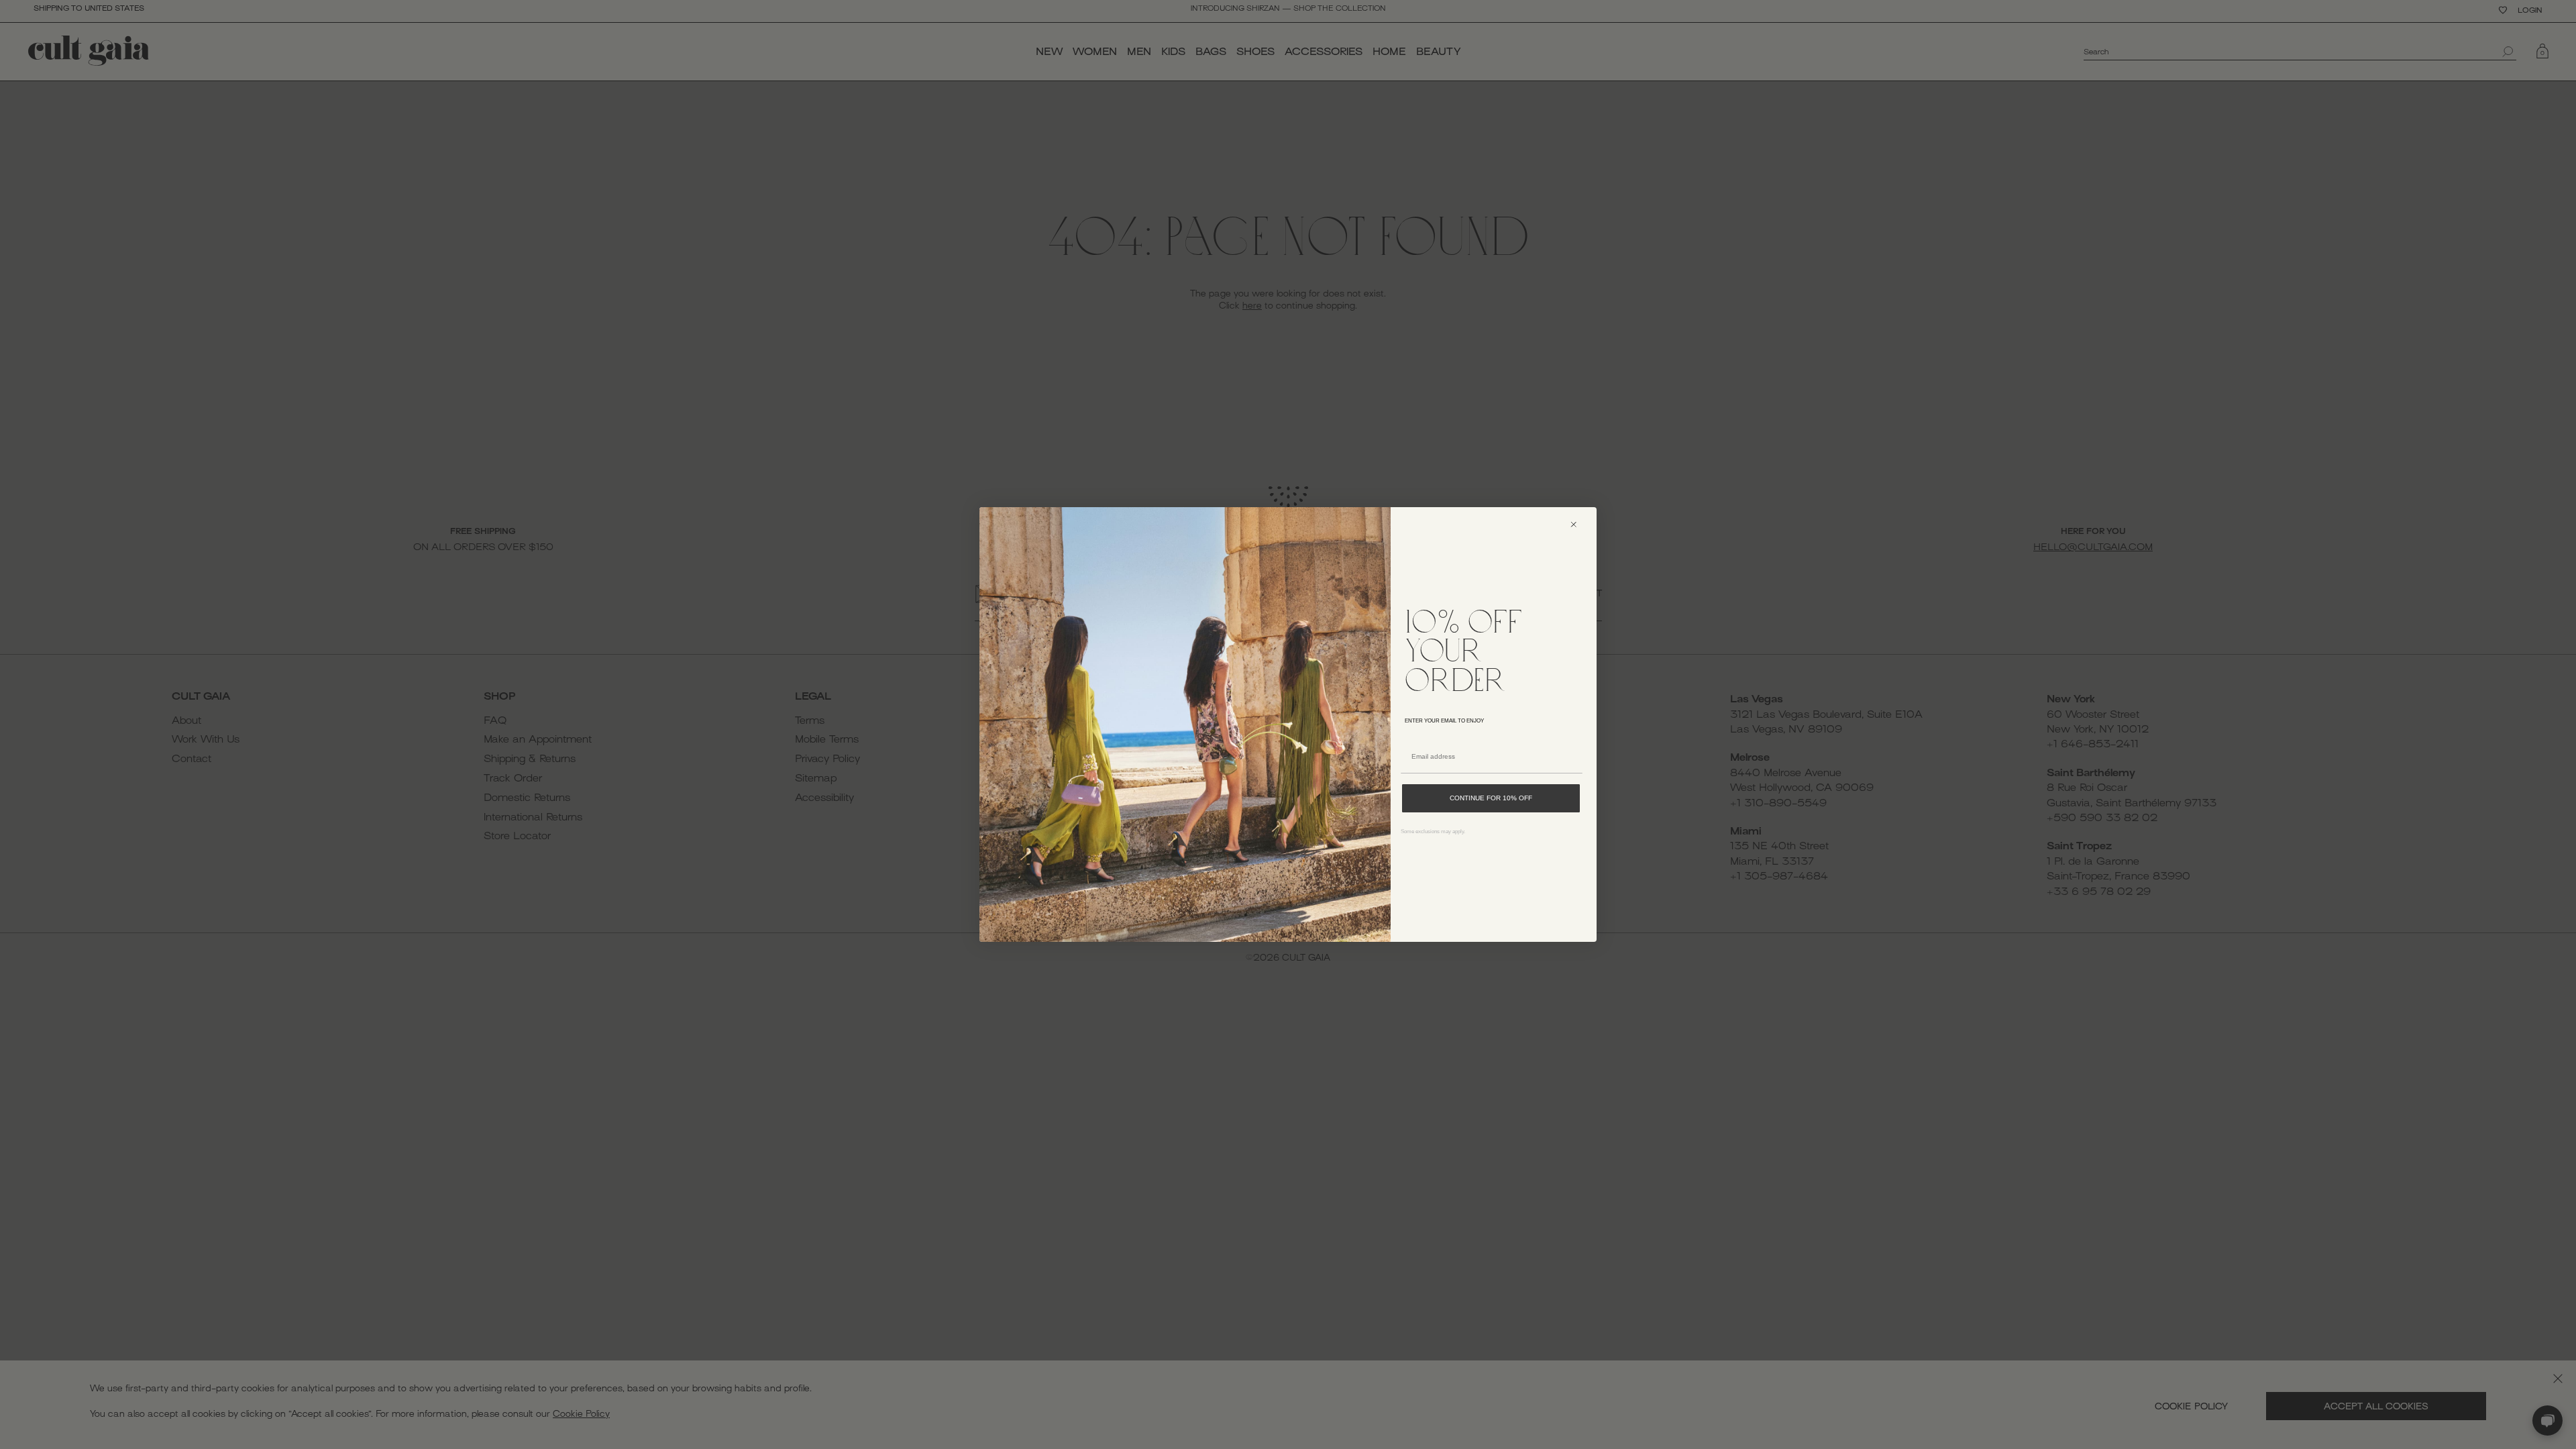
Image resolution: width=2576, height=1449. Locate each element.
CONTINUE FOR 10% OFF (1491, 798)
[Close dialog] (1579, 524)
